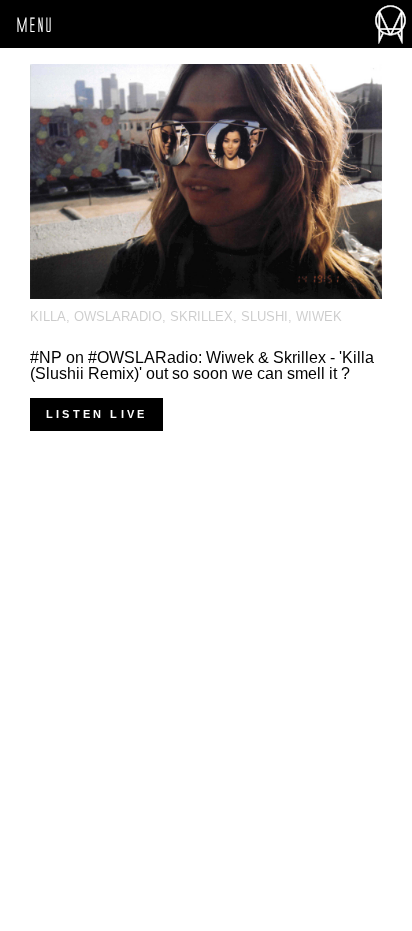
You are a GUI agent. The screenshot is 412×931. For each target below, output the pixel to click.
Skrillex (201, 316)
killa (48, 316)
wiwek (319, 316)
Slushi (264, 316)
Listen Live (96, 414)
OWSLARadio (118, 316)
